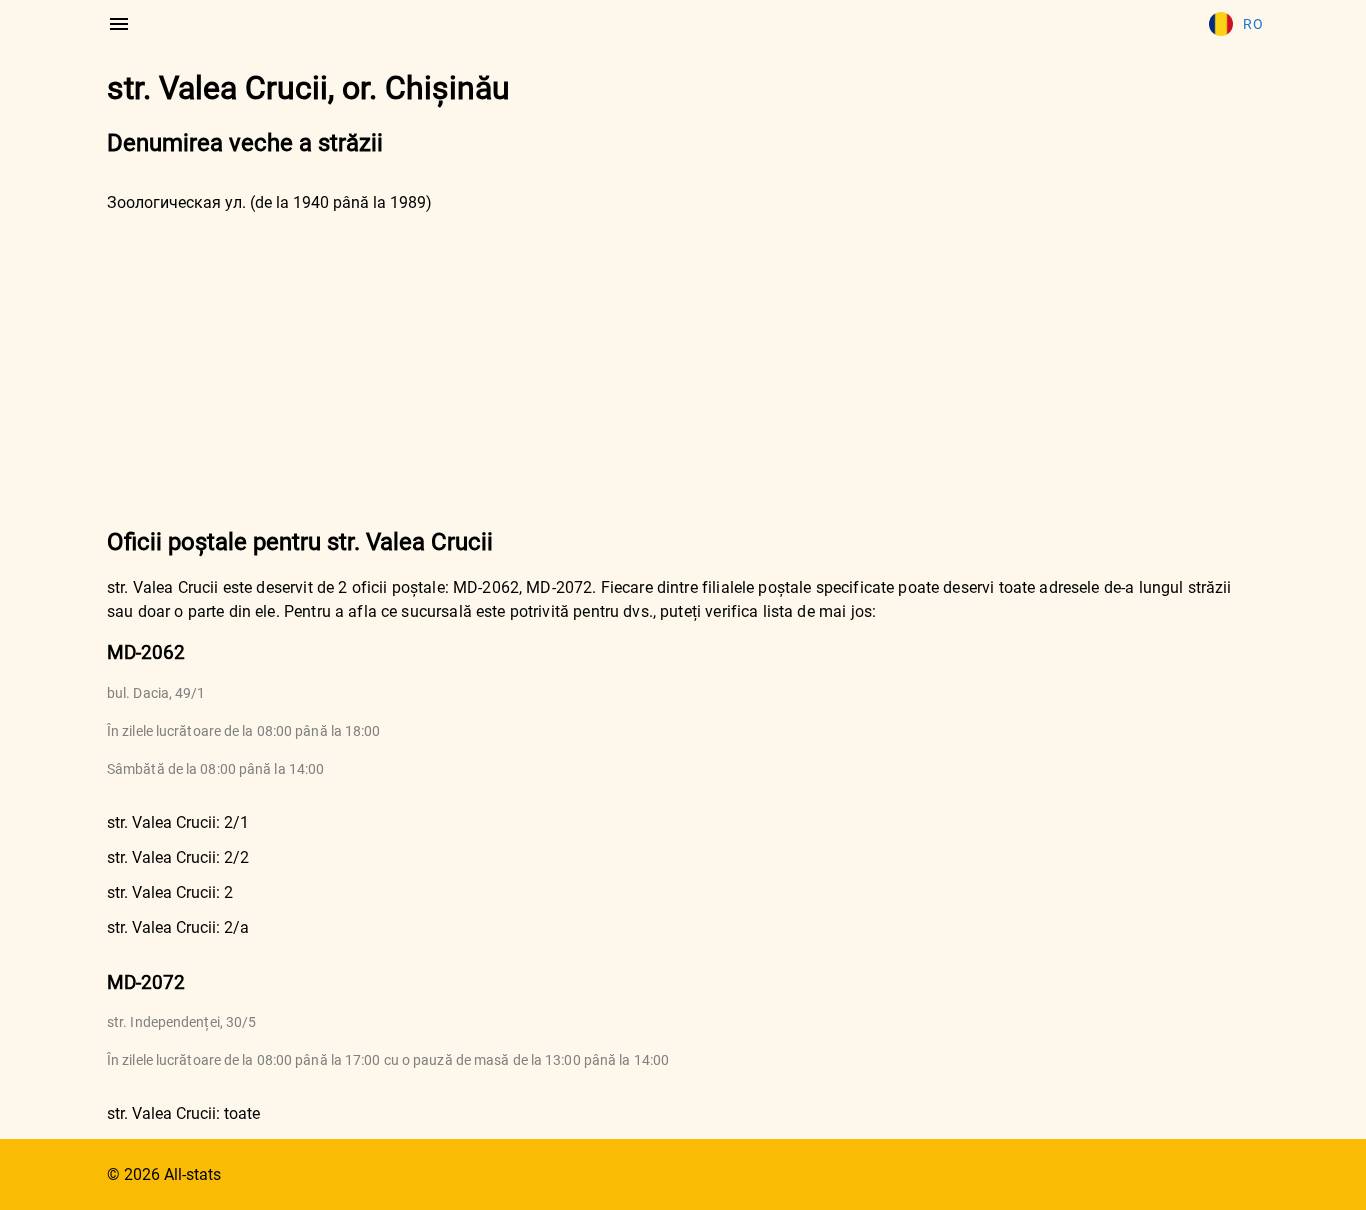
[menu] (119, 24)
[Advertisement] (683, 368)
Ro (1253, 24)
